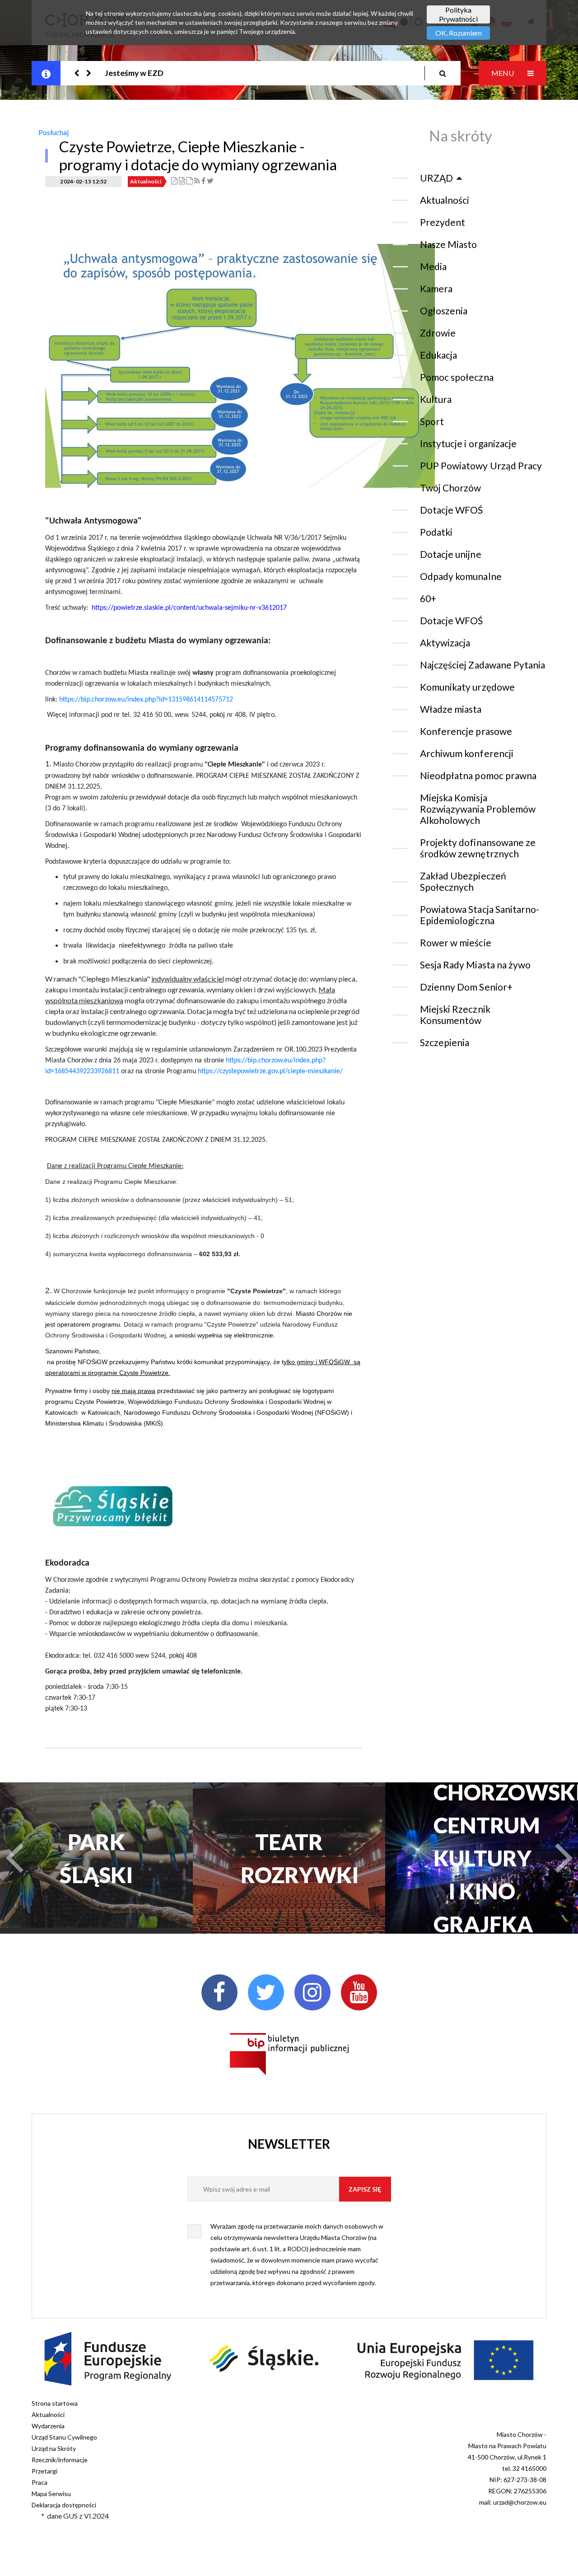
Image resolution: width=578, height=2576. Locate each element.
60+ (428, 598)
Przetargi (44, 2471)
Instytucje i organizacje (468, 443)
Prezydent (443, 222)
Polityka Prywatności (458, 14)
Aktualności (146, 181)
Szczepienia (445, 1042)
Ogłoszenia (444, 311)
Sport (432, 421)
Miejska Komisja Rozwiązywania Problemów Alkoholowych (478, 809)
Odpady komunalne (461, 576)
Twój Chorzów (450, 488)
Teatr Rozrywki (96, 1858)
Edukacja (438, 355)
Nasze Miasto (448, 244)
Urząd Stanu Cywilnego (64, 2437)
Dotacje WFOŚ (452, 510)
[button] (77, 73)
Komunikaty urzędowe (467, 687)
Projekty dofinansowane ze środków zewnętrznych (478, 848)
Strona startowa (55, 2403)
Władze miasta (451, 709)
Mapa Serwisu (51, 2494)
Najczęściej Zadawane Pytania (482, 665)
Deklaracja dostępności (64, 2505)
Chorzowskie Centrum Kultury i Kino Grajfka (289, 1858)
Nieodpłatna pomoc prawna (478, 775)
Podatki (436, 532)
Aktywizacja (445, 643)
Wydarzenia (48, 2426)
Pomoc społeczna (457, 377)
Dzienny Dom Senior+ (466, 987)
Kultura (436, 399)
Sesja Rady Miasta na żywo (475, 965)
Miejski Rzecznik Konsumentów (455, 1015)
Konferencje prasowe (466, 731)
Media (433, 266)
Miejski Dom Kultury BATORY (482, 1858)
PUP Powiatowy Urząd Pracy (481, 465)
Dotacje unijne (451, 554)
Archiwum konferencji (467, 753)
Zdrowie (438, 333)
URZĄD (436, 178)
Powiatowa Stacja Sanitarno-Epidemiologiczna (480, 915)
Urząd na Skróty (54, 2448)
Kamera (436, 288)
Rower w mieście (456, 942)
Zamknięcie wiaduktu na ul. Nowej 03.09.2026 (186, 73)
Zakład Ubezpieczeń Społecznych (463, 881)
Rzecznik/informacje (60, 2460)
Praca (40, 2482)
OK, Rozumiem (459, 33)
